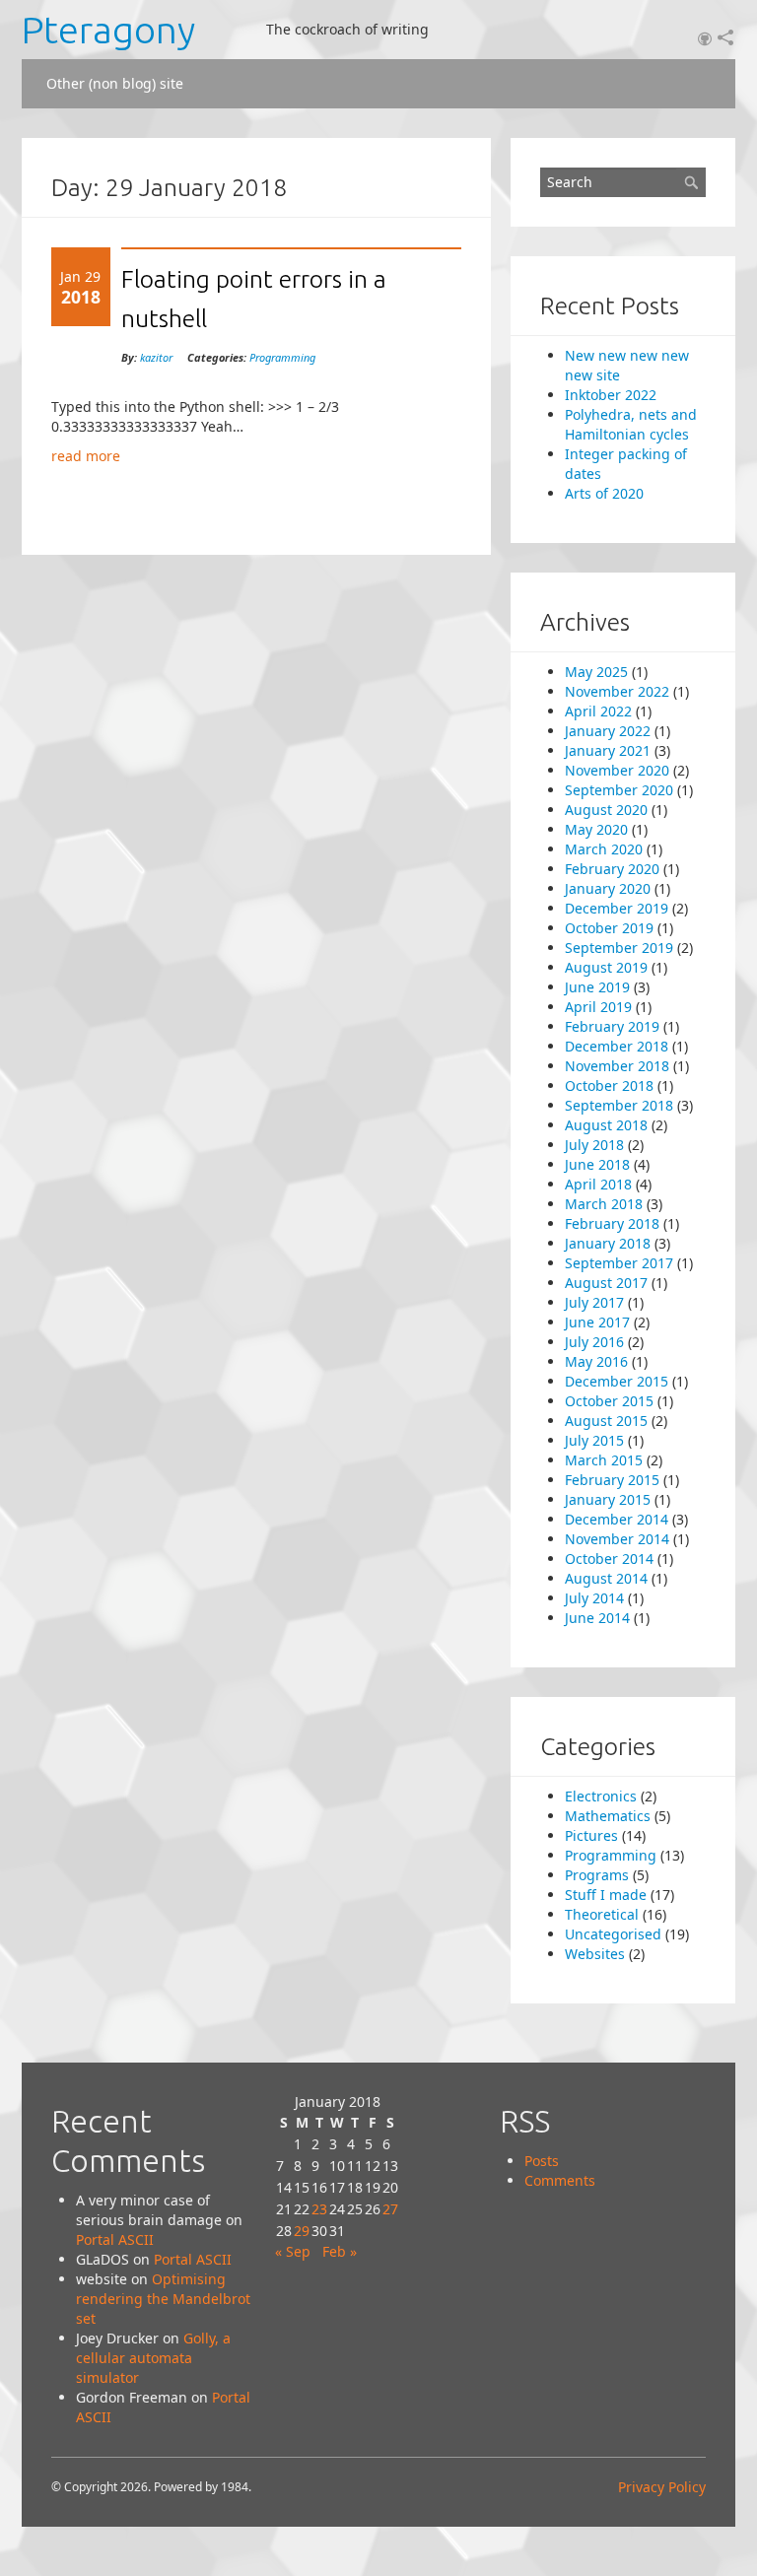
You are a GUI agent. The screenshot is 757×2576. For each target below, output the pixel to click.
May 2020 (596, 829)
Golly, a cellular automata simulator (153, 2358)
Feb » (340, 2251)
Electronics (601, 1796)
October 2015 (609, 1401)
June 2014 (597, 1618)
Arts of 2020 (604, 493)
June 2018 (597, 1164)
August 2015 (606, 1421)
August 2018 (606, 1125)
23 (319, 2209)
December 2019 (617, 908)
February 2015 (612, 1480)
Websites (595, 1954)
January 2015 (608, 1499)
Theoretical (602, 1914)
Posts (542, 2161)
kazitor (156, 357)
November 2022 (617, 691)
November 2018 (617, 1066)
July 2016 (594, 1342)
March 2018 (604, 1204)
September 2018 (619, 1105)
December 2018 (617, 1046)
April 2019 (598, 1007)
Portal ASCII (115, 2239)
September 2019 (619, 948)
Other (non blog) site (115, 83)
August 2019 (606, 967)
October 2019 (609, 928)
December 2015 (617, 1381)
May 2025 (596, 672)
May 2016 (596, 1361)
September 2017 (619, 1263)
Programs (597, 1875)
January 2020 (608, 888)
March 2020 (604, 849)
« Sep (293, 2251)
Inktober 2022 (611, 395)
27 (390, 2209)
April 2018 (598, 1184)
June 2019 (597, 987)
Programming (282, 357)
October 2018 (609, 1085)
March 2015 (604, 1460)
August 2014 (606, 1578)
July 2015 (594, 1440)
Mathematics (608, 1816)
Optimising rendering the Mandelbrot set (163, 2299)
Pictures (591, 1835)
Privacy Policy (662, 2487)
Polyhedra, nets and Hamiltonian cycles (631, 424)
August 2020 (606, 810)
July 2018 (594, 1145)
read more (86, 456)
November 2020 (617, 770)
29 (302, 2231)
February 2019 (612, 1026)
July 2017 (594, 1302)
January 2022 (608, 731)
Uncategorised (613, 1934)
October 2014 (609, 1559)
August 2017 (606, 1283)
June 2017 (597, 1322)
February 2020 (612, 869)
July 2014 (594, 1598)
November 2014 (617, 1539)
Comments (560, 2180)
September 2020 (619, 790)
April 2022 (598, 711)
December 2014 (617, 1519)
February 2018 (612, 1223)
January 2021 (608, 750)
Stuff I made (606, 1895)
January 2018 (608, 1243)
